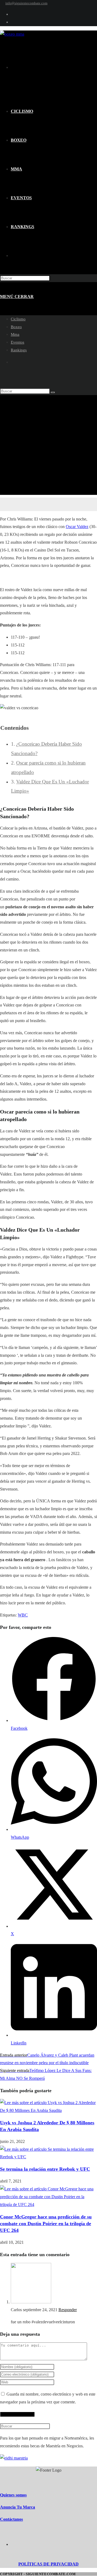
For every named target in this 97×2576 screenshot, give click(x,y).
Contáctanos (11, 2519)
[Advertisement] (48, 446)
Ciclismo (18, 319)
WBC (23, 1615)
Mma (15, 334)
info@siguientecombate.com (26, 3)
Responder (68, 2310)
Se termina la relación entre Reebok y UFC (45, 2169)
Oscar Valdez (77, 527)
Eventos (18, 342)
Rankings (19, 350)
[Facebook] (54, 2544)
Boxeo (16, 327)
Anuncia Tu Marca (18, 2507)
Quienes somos (13, 2495)
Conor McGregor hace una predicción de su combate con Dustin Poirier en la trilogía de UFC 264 (46, 2224)
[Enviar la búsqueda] (53, 392)
